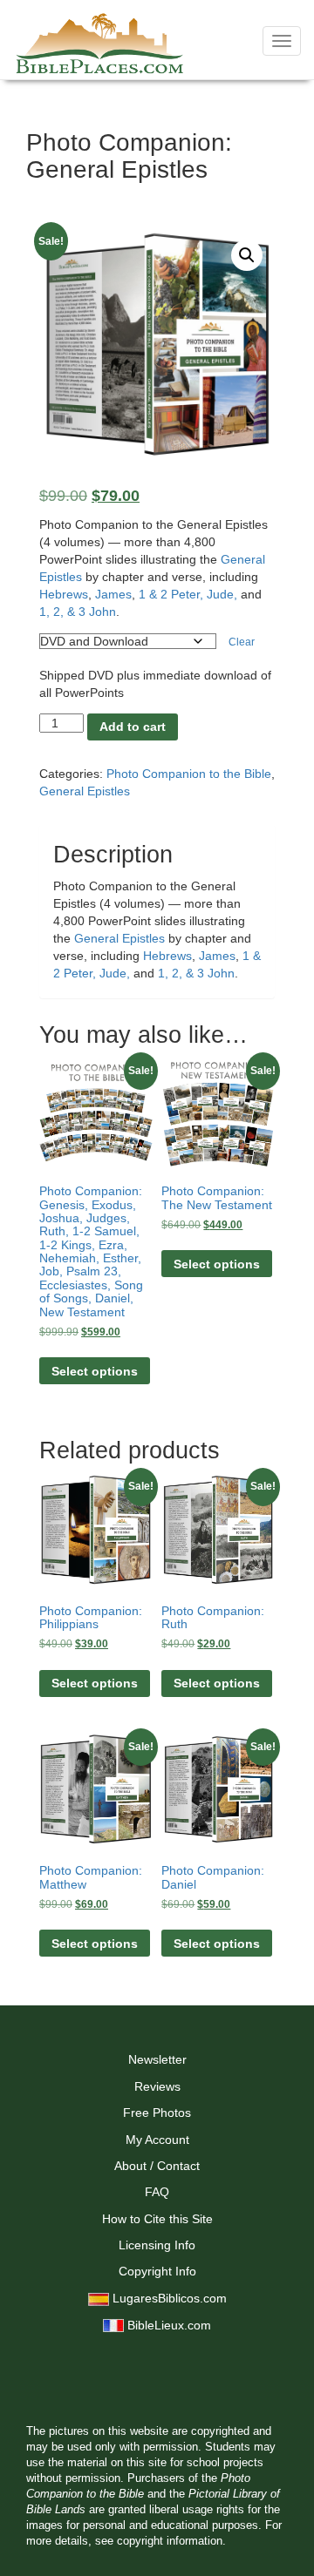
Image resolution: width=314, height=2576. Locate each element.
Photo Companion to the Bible (189, 774)
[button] (247, 255)
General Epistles (85, 791)
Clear (242, 642)
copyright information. (171, 2541)
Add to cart (133, 727)
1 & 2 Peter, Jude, (188, 594)
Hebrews (64, 594)
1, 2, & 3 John (78, 612)
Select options (95, 1371)
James (113, 594)
